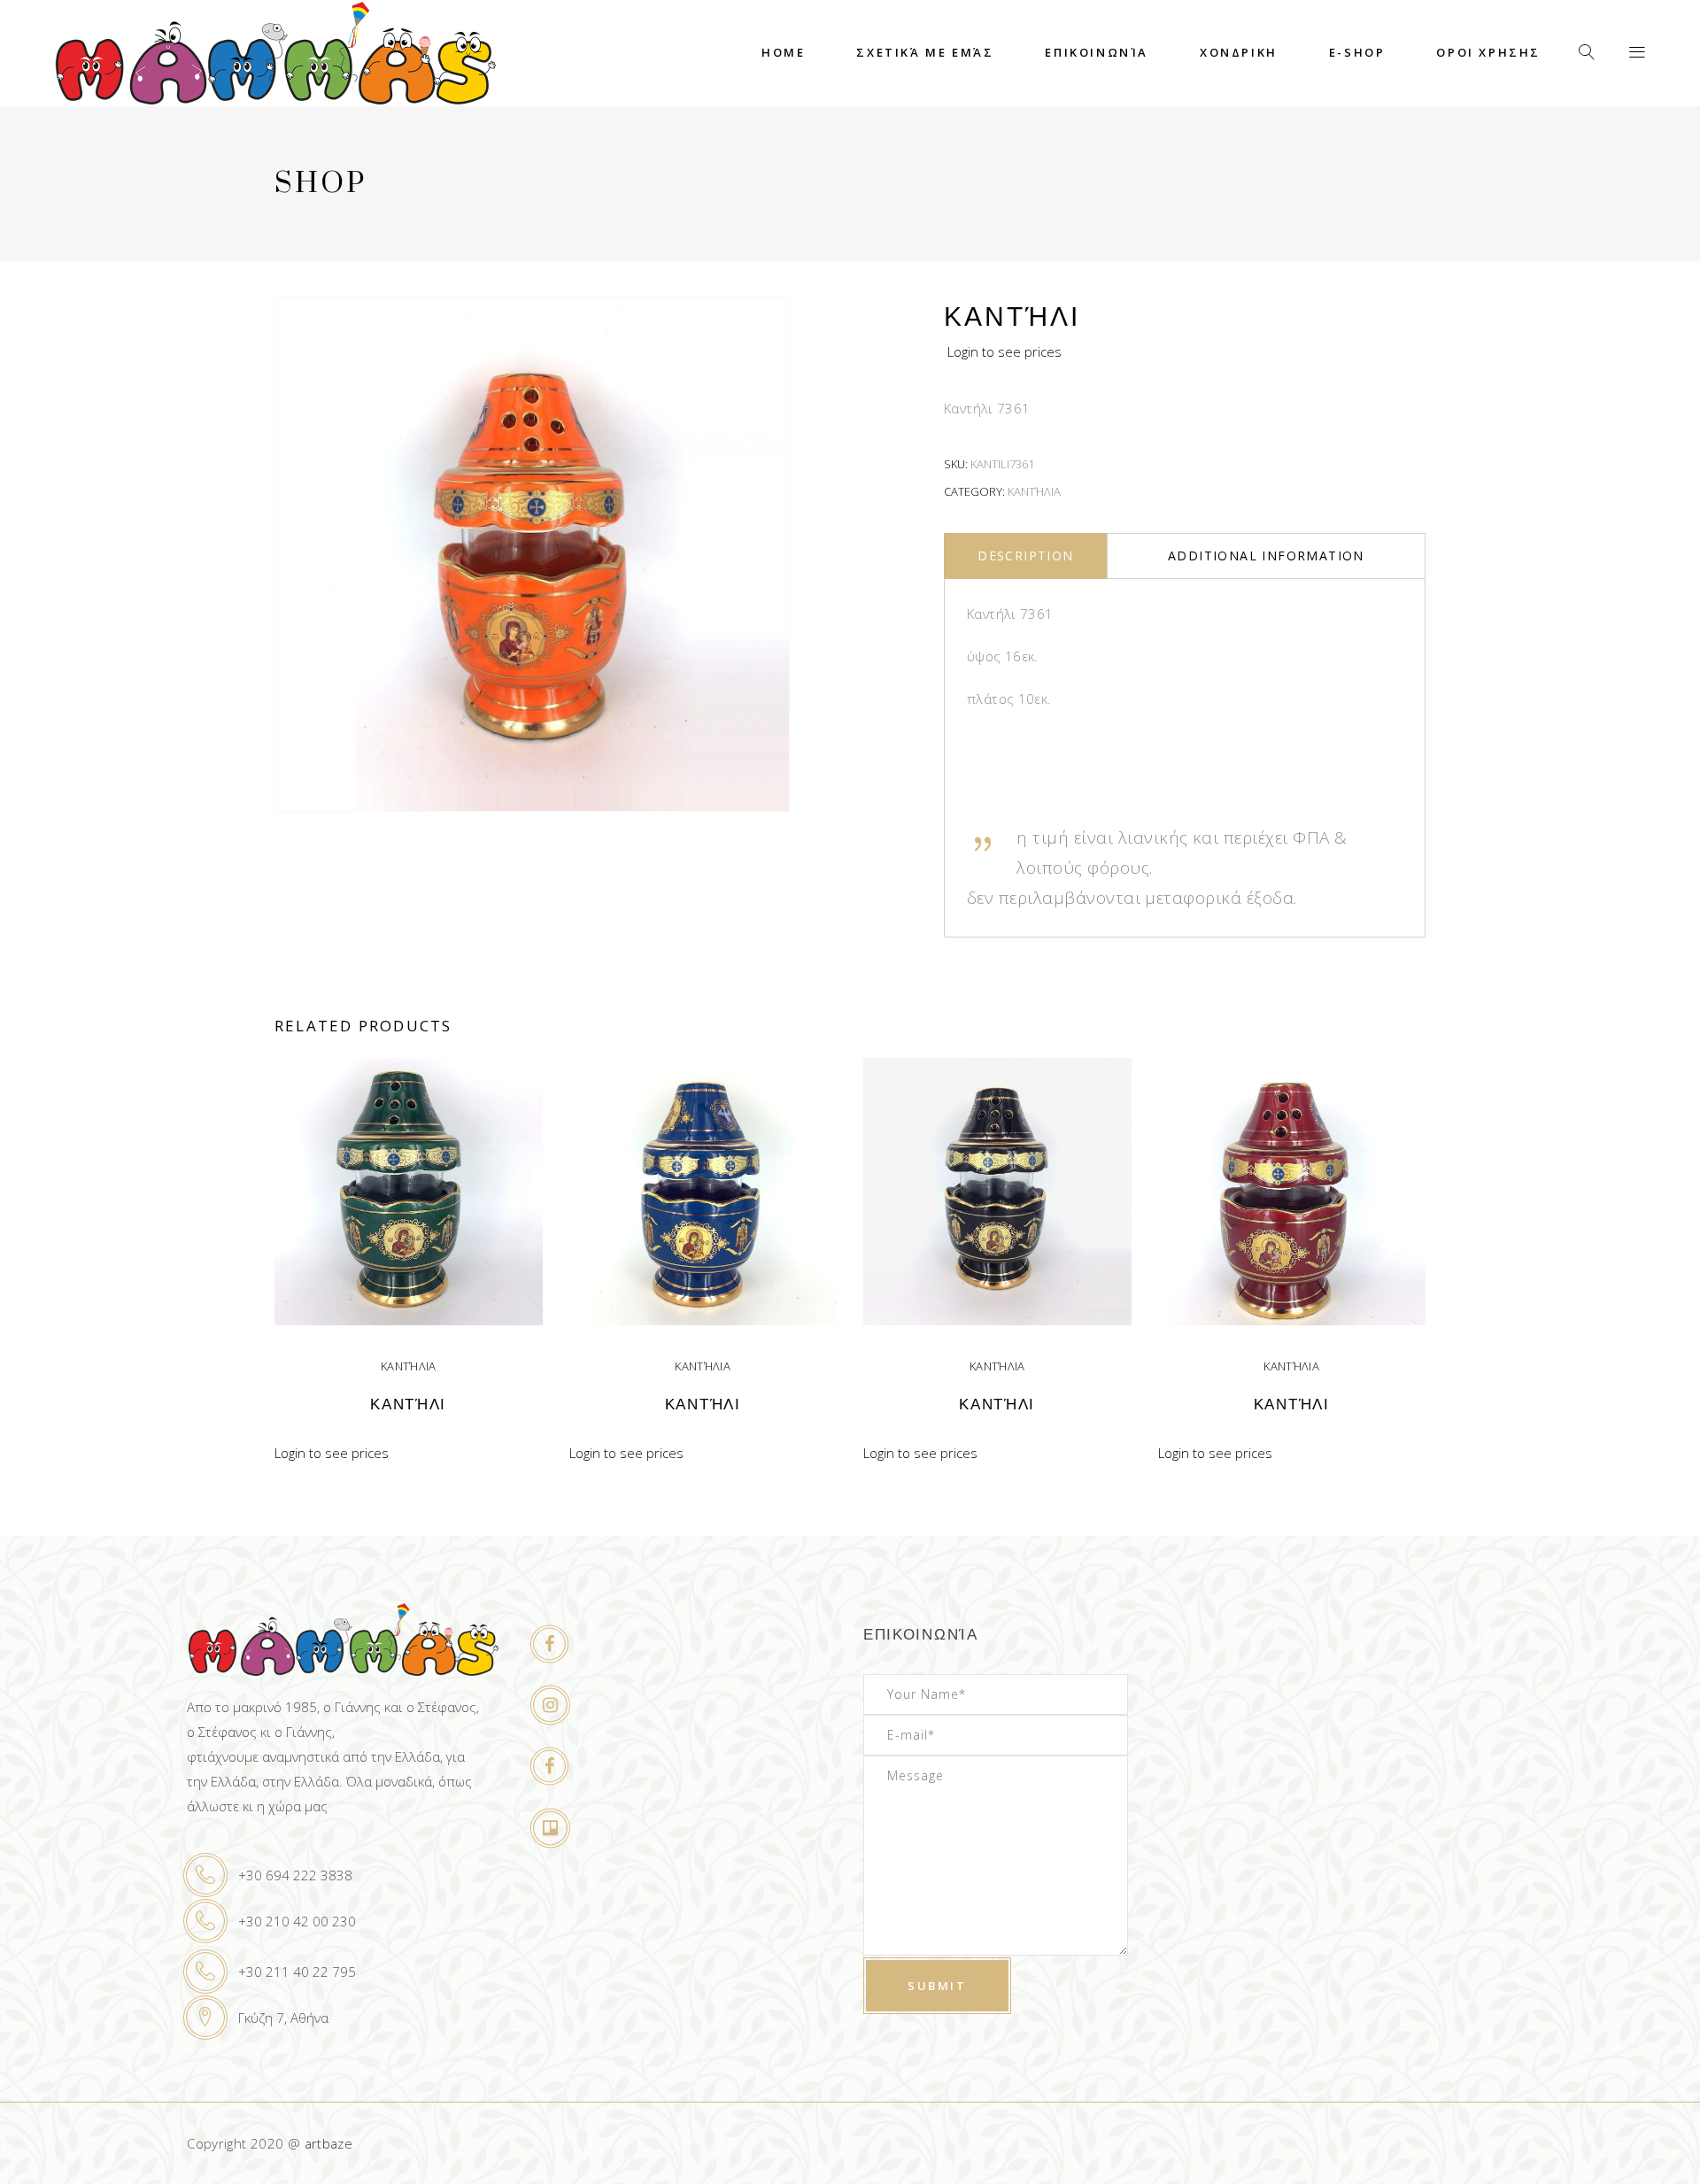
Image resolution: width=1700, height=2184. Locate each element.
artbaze (329, 2143)
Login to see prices (1005, 351)
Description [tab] (1025, 556)
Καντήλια (1034, 491)
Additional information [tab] (1266, 556)
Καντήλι (408, 1405)
